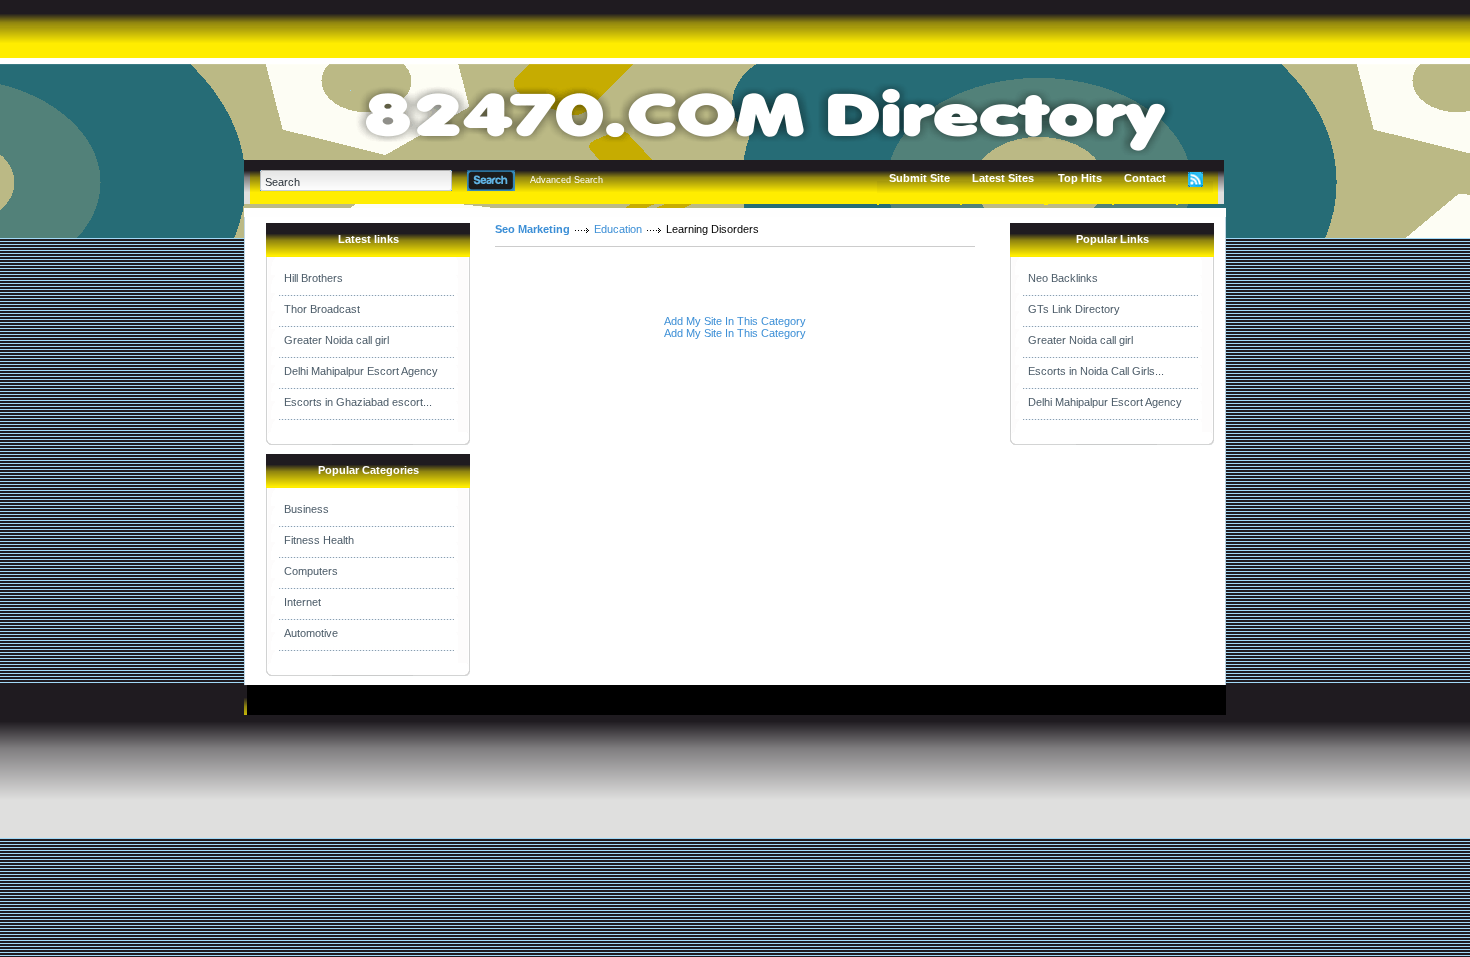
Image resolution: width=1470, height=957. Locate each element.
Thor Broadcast (322, 309)
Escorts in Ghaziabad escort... (358, 402)
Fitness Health (319, 540)
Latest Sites (1003, 178)
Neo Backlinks (1063, 278)
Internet (302, 602)
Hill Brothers (313, 278)
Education (618, 229)
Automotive (311, 633)
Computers (311, 571)
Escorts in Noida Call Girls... (1096, 371)
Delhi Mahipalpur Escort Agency (361, 371)
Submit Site (919, 178)
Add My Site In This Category (735, 321)
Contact (1145, 178)
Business (306, 509)
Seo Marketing (532, 229)
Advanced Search (566, 180)
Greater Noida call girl (336, 340)
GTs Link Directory (1074, 309)
